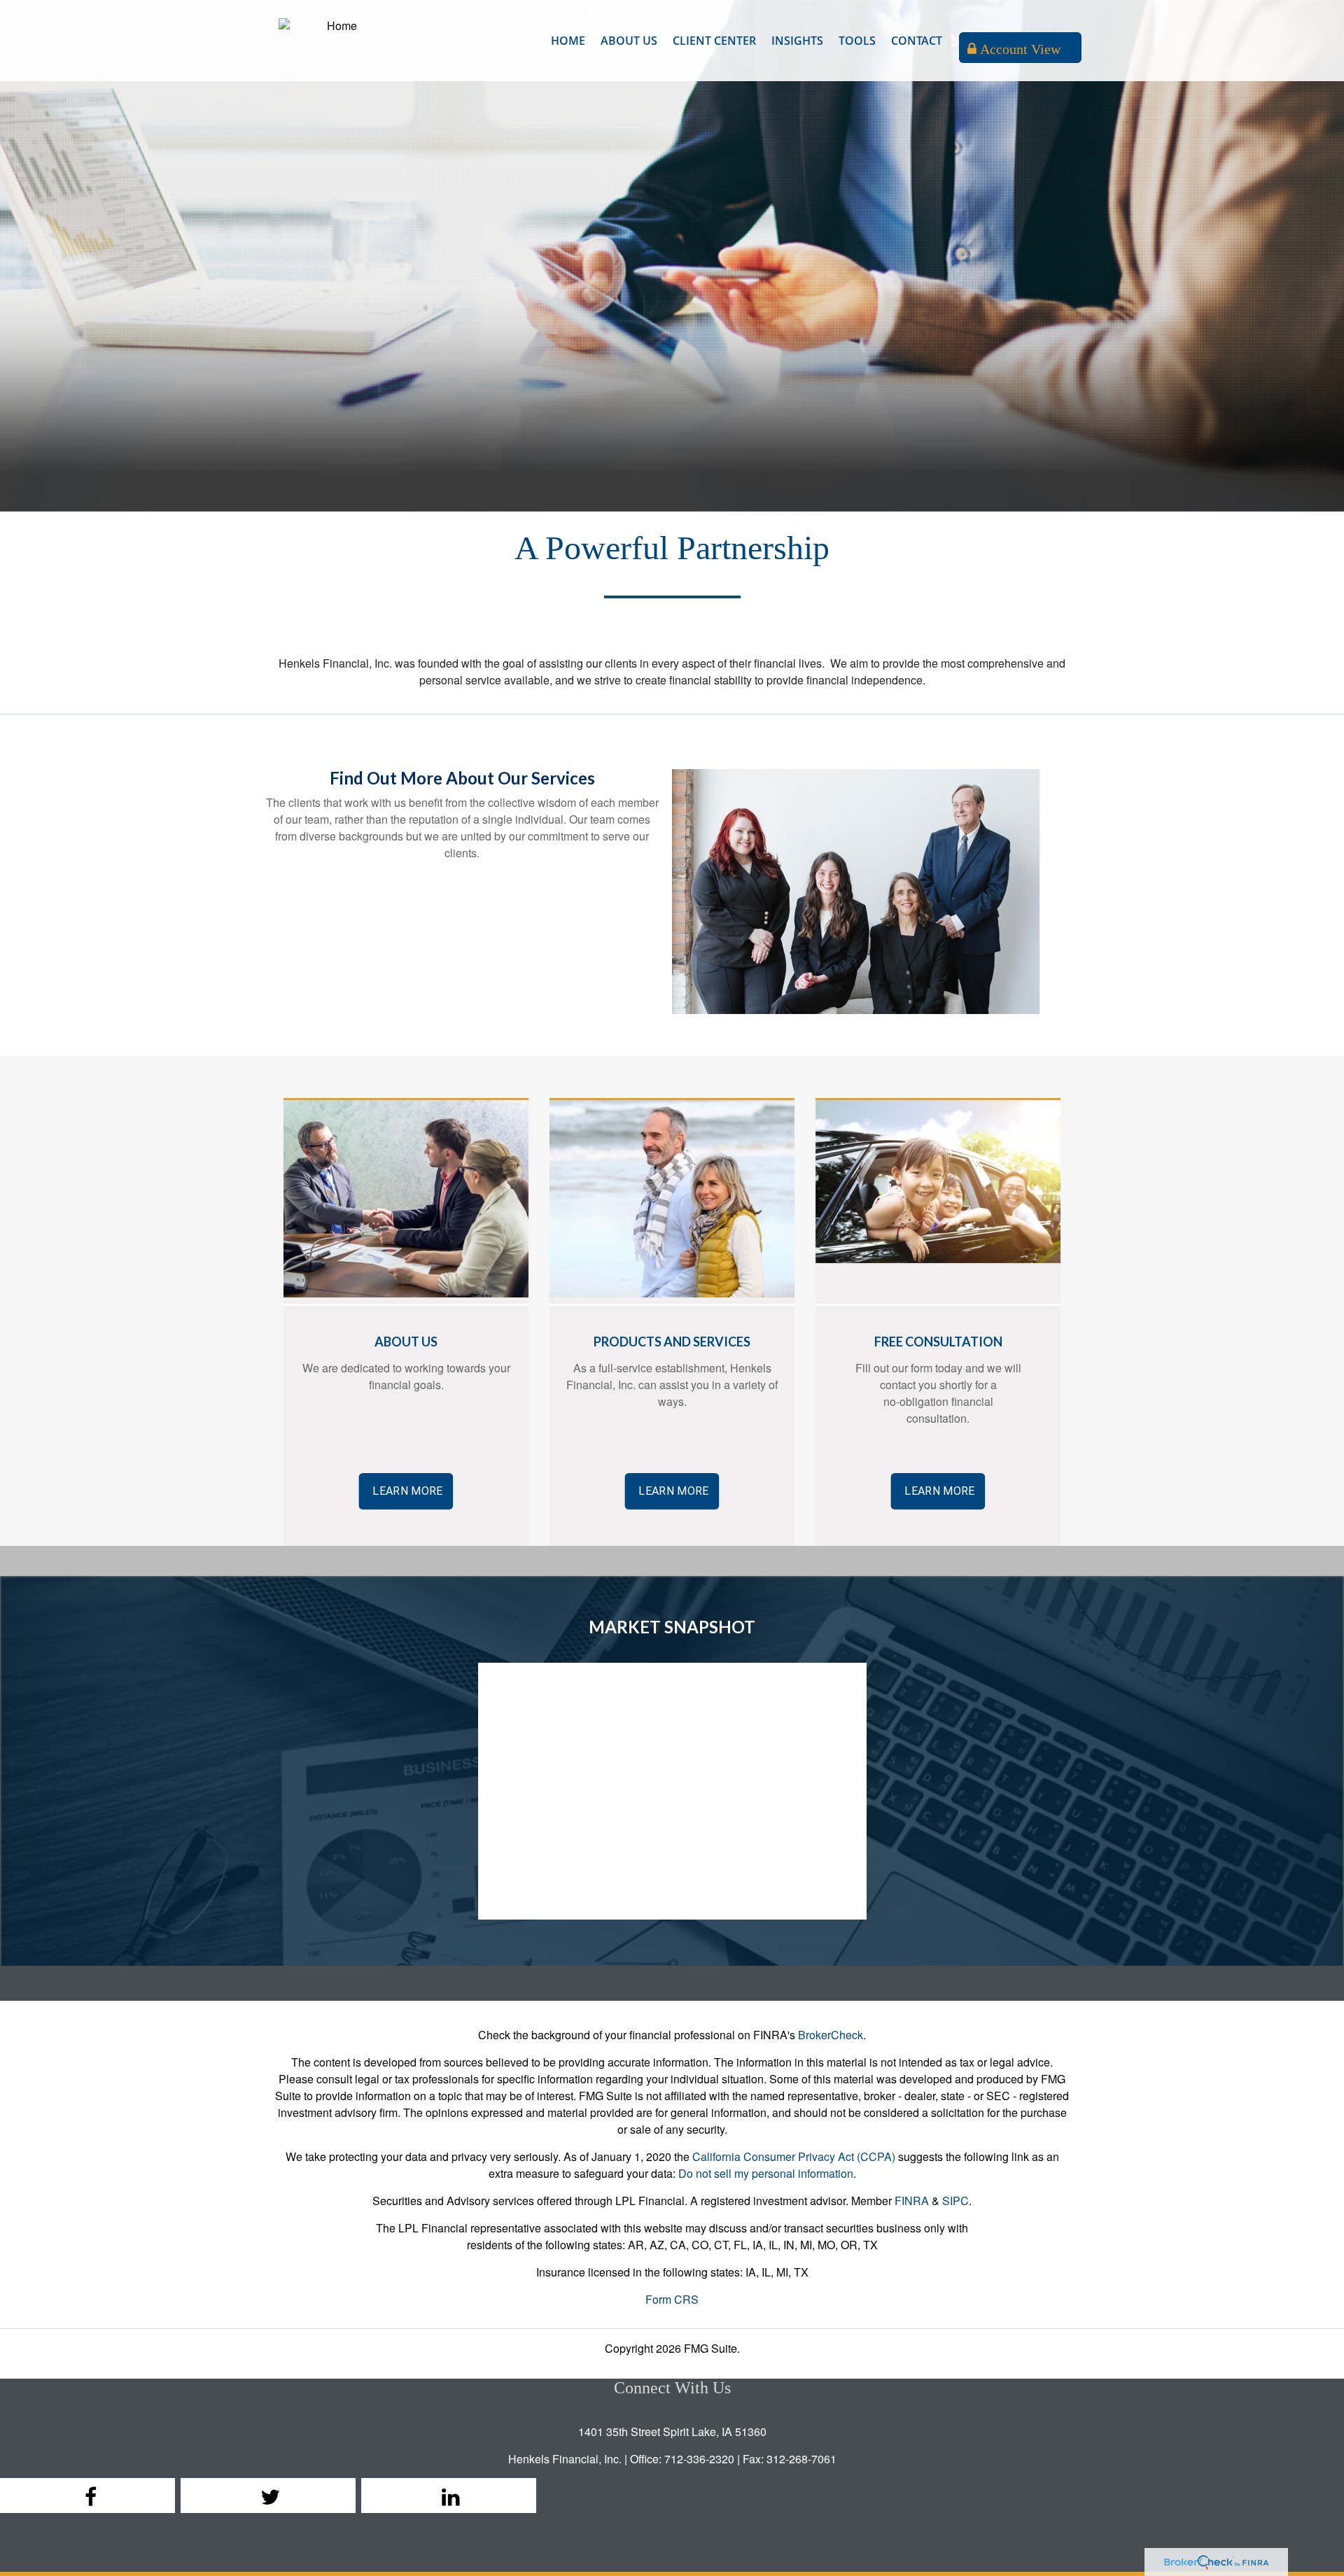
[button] (629, 41)
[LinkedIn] (449, 2496)
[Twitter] (268, 2496)
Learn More (407, 1491)
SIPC (955, 2201)
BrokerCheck (831, 2035)
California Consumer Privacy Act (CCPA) (794, 2156)
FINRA (912, 2201)
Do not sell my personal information (766, 2173)
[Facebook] (87, 2496)
